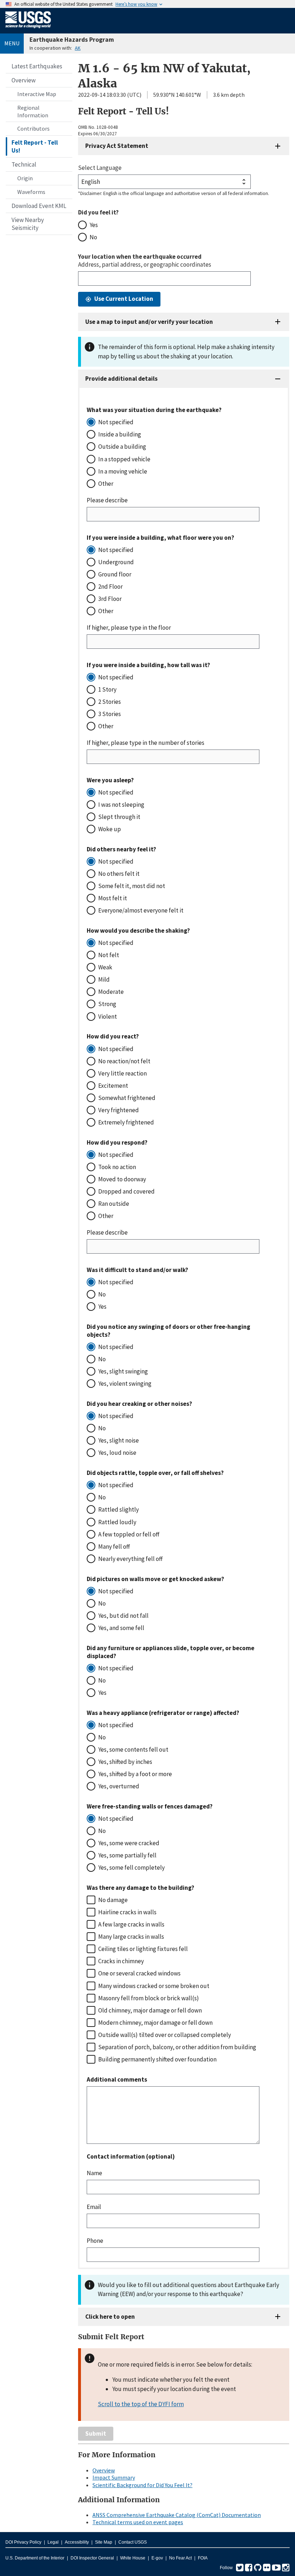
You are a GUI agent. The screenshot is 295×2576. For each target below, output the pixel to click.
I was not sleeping (121, 805)
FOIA (203, 2558)
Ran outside (114, 1204)
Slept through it (119, 817)
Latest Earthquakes (37, 66)
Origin (25, 178)
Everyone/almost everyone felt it (141, 910)
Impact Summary (114, 2477)
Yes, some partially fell (127, 1855)
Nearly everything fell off (130, 1559)
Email (94, 2207)
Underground (116, 562)
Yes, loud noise (117, 1453)
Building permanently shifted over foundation (157, 2059)
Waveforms (31, 192)
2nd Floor (110, 587)
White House (133, 2558)
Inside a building (120, 434)
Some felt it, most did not (132, 886)
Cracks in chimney (121, 1961)
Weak (105, 967)
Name (94, 2173)
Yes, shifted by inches (125, 1762)
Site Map (104, 2542)
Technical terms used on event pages (138, 2522)
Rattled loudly (117, 1522)
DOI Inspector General (92, 2558)
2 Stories (110, 702)
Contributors (33, 128)
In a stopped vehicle (124, 459)
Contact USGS (133, 2542)
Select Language (100, 168)
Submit (96, 2434)
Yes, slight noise (119, 1440)
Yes (94, 225)
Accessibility (77, 2542)
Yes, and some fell (121, 1628)
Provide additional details (121, 379)
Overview (24, 80)
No (93, 237)
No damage (113, 1900)
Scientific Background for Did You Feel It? (142, 2485)
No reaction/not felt (124, 1061)
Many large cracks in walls (131, 1937)
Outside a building (122, 447)
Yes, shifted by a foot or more (135, 1774)
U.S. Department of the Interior (35, 2558)
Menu (12, 43)
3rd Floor (110, 599)
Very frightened (119, 1110)
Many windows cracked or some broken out (154, 1986)
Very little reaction (122, 1073)
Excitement (113, 1086)
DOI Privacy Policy (23, 2542)
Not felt (109, 955)
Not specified (116, 422)
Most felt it (113, 898)
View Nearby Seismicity (28, 224)
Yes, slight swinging (123, 1371)
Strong (107, 1004)
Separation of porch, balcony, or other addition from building (177, 2047)
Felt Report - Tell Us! (35, 146)
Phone (95, 2241)
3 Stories (110, 714)
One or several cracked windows (139, 1973)
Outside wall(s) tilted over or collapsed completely (165, 2035)
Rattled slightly (119, 1509)
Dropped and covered (126, 1191)
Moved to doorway (122, 1179)
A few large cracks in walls (131, 1924)
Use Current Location (124, 299)
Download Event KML (39, 206)
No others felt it (119, 874)
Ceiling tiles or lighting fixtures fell (143, 1949)
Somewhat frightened (127, 1098)
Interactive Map (37, 94)
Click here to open (110, 2317)
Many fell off (114, 1547)
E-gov (157, 2558)
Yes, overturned (119, 1786)
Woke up (110, 829)
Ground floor (115, 574)
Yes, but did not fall (123, 1616)
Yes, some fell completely (131, 1868)
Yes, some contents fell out (133, 1749)
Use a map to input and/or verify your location (149, 322)
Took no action (117, 1167)
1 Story (107, 689)
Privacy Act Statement (117, 146)
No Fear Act (180, 2558)
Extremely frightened (126, 1122)
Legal (53, 2542)
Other (106, 484)
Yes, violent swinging (125, 1384)
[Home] (28, 30)
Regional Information (33, 111)
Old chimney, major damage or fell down (150, 2010)
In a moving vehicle (123, 471)
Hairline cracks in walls (127, 1912)
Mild (104, 979)
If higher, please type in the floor (129, 628)
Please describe (107, 500)
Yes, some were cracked (129, 1843)
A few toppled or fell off (129, 1534)
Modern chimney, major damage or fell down (155, 2023)
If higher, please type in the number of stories (146, 743)
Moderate (111, 992)
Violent (108, 1017)
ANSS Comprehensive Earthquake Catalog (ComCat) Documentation (177, 2515)
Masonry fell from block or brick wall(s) (149, 1998)
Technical (24, 164)
